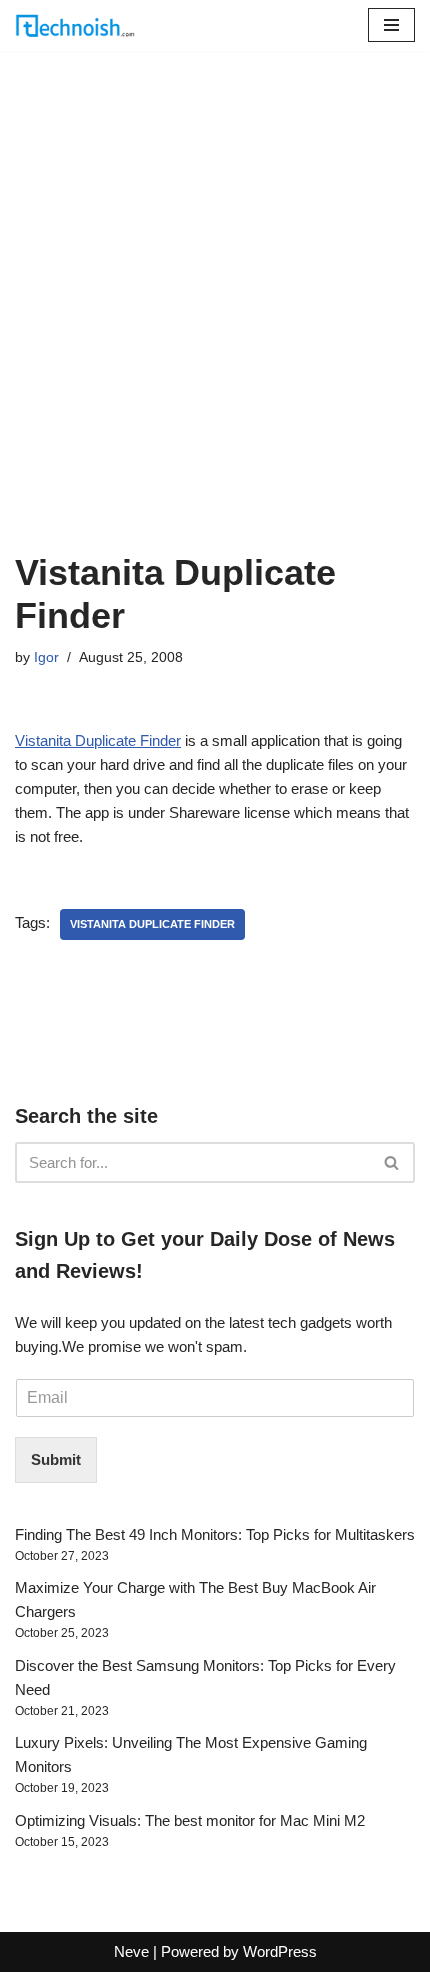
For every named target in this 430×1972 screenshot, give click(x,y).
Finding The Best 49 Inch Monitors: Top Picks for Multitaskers (215, 1534)
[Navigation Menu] (391, 25)
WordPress (280, 1951)
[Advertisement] (215, 326)
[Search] (392, 1162)
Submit (56, 1459)
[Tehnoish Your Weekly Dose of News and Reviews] (75, 25)
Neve (131, 1951)
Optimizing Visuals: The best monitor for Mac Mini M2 (190, 1820)
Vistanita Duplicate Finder (98, 740)
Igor (46, 657)
